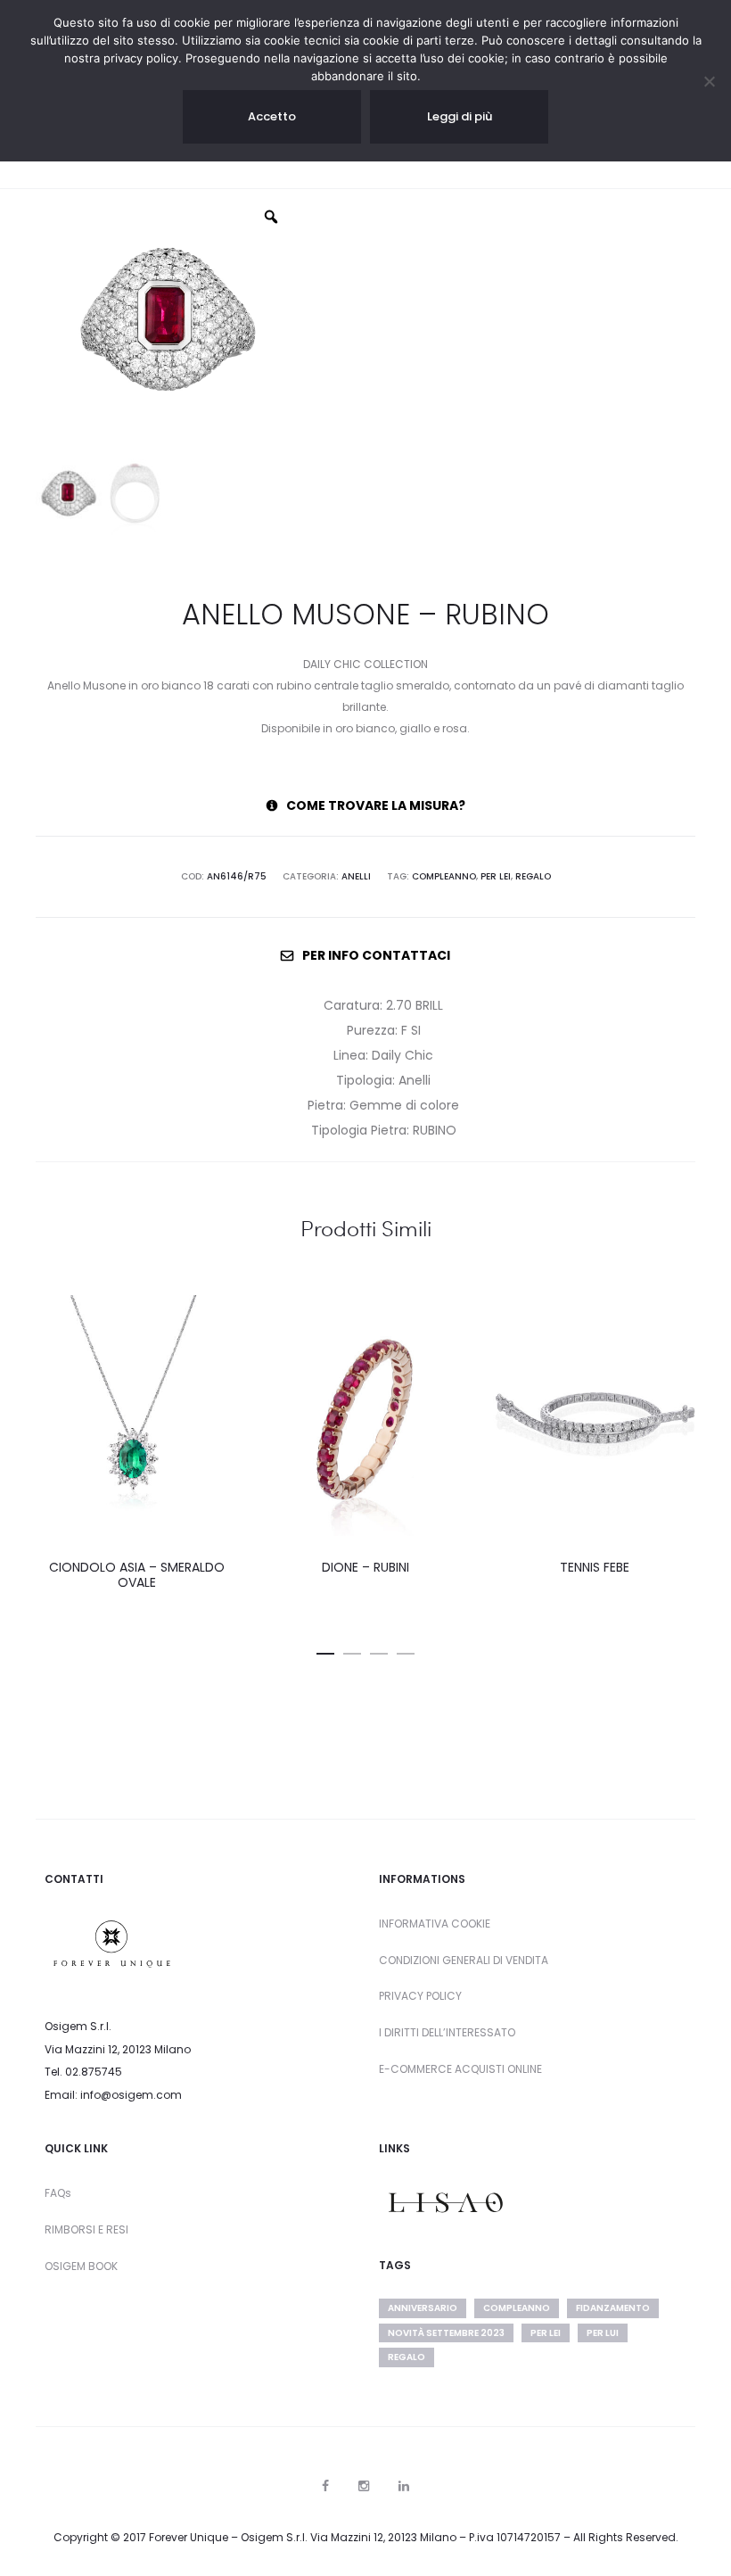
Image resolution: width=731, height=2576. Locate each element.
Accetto (272, 116)
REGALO (533, 876)
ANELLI (356, 876)
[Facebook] (325, 2486)
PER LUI (603, 2333)
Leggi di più (460, 116)
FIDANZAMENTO (613, 2308)
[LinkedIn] (404, 2486)
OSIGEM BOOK (81, 2266)
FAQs (58, 2193)
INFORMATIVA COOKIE (435, 1924)
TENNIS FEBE (595, 1567)
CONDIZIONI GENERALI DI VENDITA (464, 1960)
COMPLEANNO (444, 876)
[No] (709, 81)
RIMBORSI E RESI (86, 2229)
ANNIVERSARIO (423, 2308)
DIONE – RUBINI (365, 1567)
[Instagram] (364, 2486)
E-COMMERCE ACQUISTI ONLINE (460, 2069)
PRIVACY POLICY (420, 1996)
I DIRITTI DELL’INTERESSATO (447, 2032)
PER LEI (496, 876)
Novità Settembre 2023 (446, 2333)
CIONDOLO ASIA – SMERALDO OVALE (137, 1575)
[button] (325, 1650)
